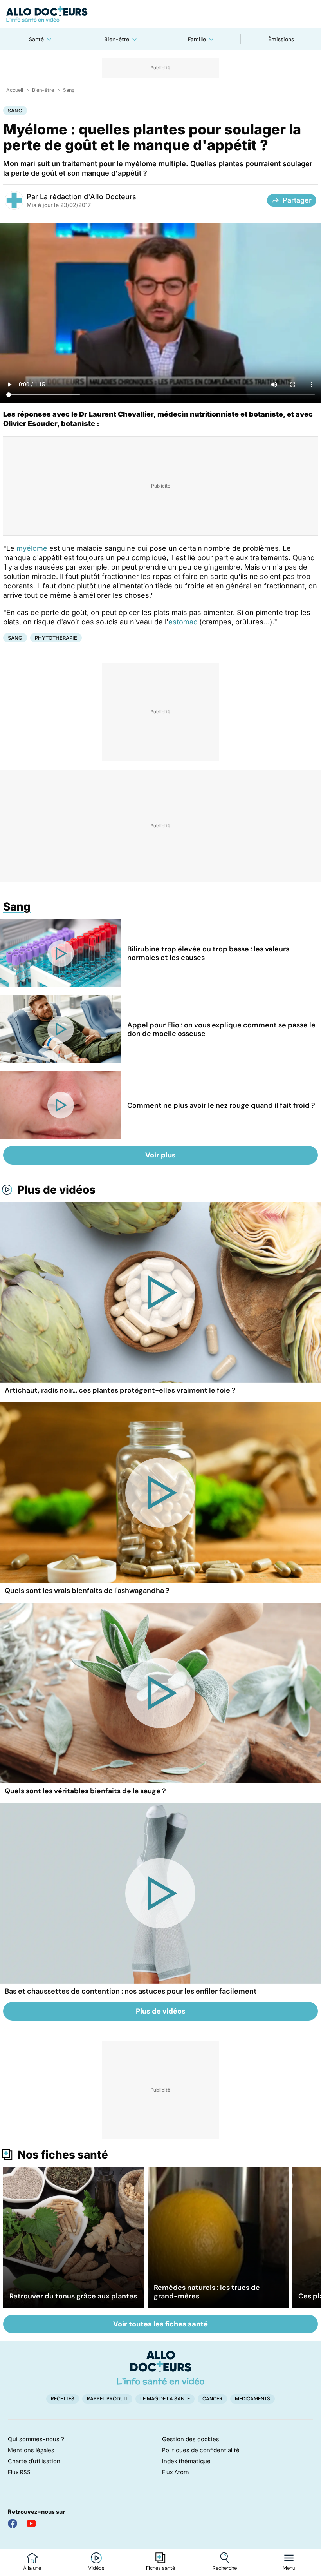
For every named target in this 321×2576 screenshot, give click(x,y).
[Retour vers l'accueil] (160, 14)
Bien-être (117, 39)
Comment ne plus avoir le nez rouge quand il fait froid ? (221, 1105)
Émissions (281, 39)
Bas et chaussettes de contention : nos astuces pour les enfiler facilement (131, 1991)
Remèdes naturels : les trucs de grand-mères (207, 2292)
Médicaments (252, 2399)
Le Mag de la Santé (165, 2399)
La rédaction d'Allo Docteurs (88, 197)
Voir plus (160, 1155)
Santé (36, 39)
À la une (32, 2568)
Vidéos (96, 2568)
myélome (32, 548)
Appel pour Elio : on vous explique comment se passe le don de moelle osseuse (221, 1029)
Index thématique (186, 2461)
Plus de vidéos (56, 1190)
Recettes (63, 2399)
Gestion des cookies (191, 2439)
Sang (69, 90)
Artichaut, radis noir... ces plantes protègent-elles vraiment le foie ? (120, 1390)
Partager (297, 200)
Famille (197, 39)
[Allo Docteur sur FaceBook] (13, 2523)
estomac (183, 622)
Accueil (15, 90)
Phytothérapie (56, 638)
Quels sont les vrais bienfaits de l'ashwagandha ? (87, 1591)
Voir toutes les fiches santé (160, 2324)
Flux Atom (175, 2472)
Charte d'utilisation (34, 2461)
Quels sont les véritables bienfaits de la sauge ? (85, 1791)
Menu (289, 2568)
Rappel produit (107, 2399)
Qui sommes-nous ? (36, 2439)
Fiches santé (160, 2568)
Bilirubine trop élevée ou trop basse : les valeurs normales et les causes (208, 953)
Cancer (212, 2399)
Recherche (225, 2568)
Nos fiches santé (63, 2155)
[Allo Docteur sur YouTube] (31, 2523)
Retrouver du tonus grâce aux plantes (73, 2296)
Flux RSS (19, 2472)
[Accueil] (161, 2367)
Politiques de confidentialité (201, 2450)
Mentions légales (31, 2450)
